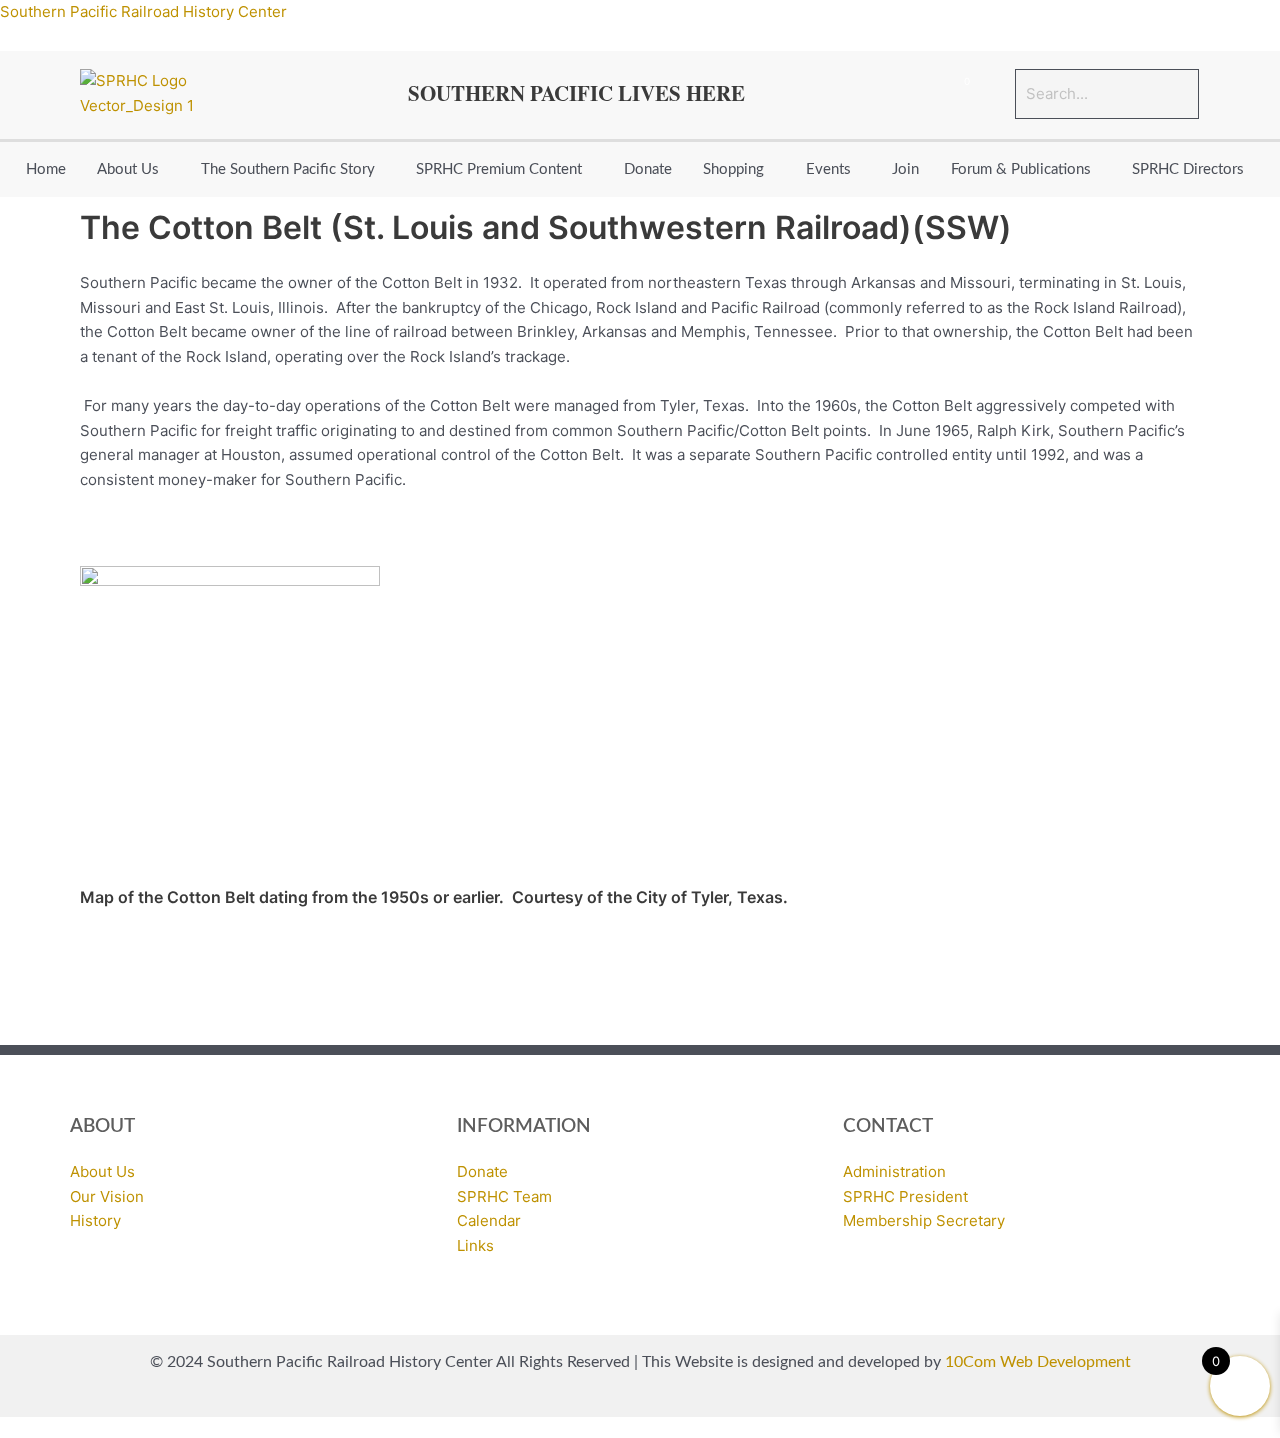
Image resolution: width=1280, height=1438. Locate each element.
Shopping (733, 169)
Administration (894, 1171)
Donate (648, 169)
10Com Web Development (1038, 1362)
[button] (134, 169)
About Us (128, 169)
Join (905, 169)
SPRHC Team (504, 1196)
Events (828, 169)
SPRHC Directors (1188, 169)
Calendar (489, 1220)
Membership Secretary (924, 1220)
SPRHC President (905, 1196)
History (95, 1220)
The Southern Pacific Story (288, 169)
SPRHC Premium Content (499, 169)
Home (46, 169)
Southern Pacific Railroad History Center (143, 11)
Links (475, 1245)
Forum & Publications (1021, 169)
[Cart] (958, 94)
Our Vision (107, 1196)
